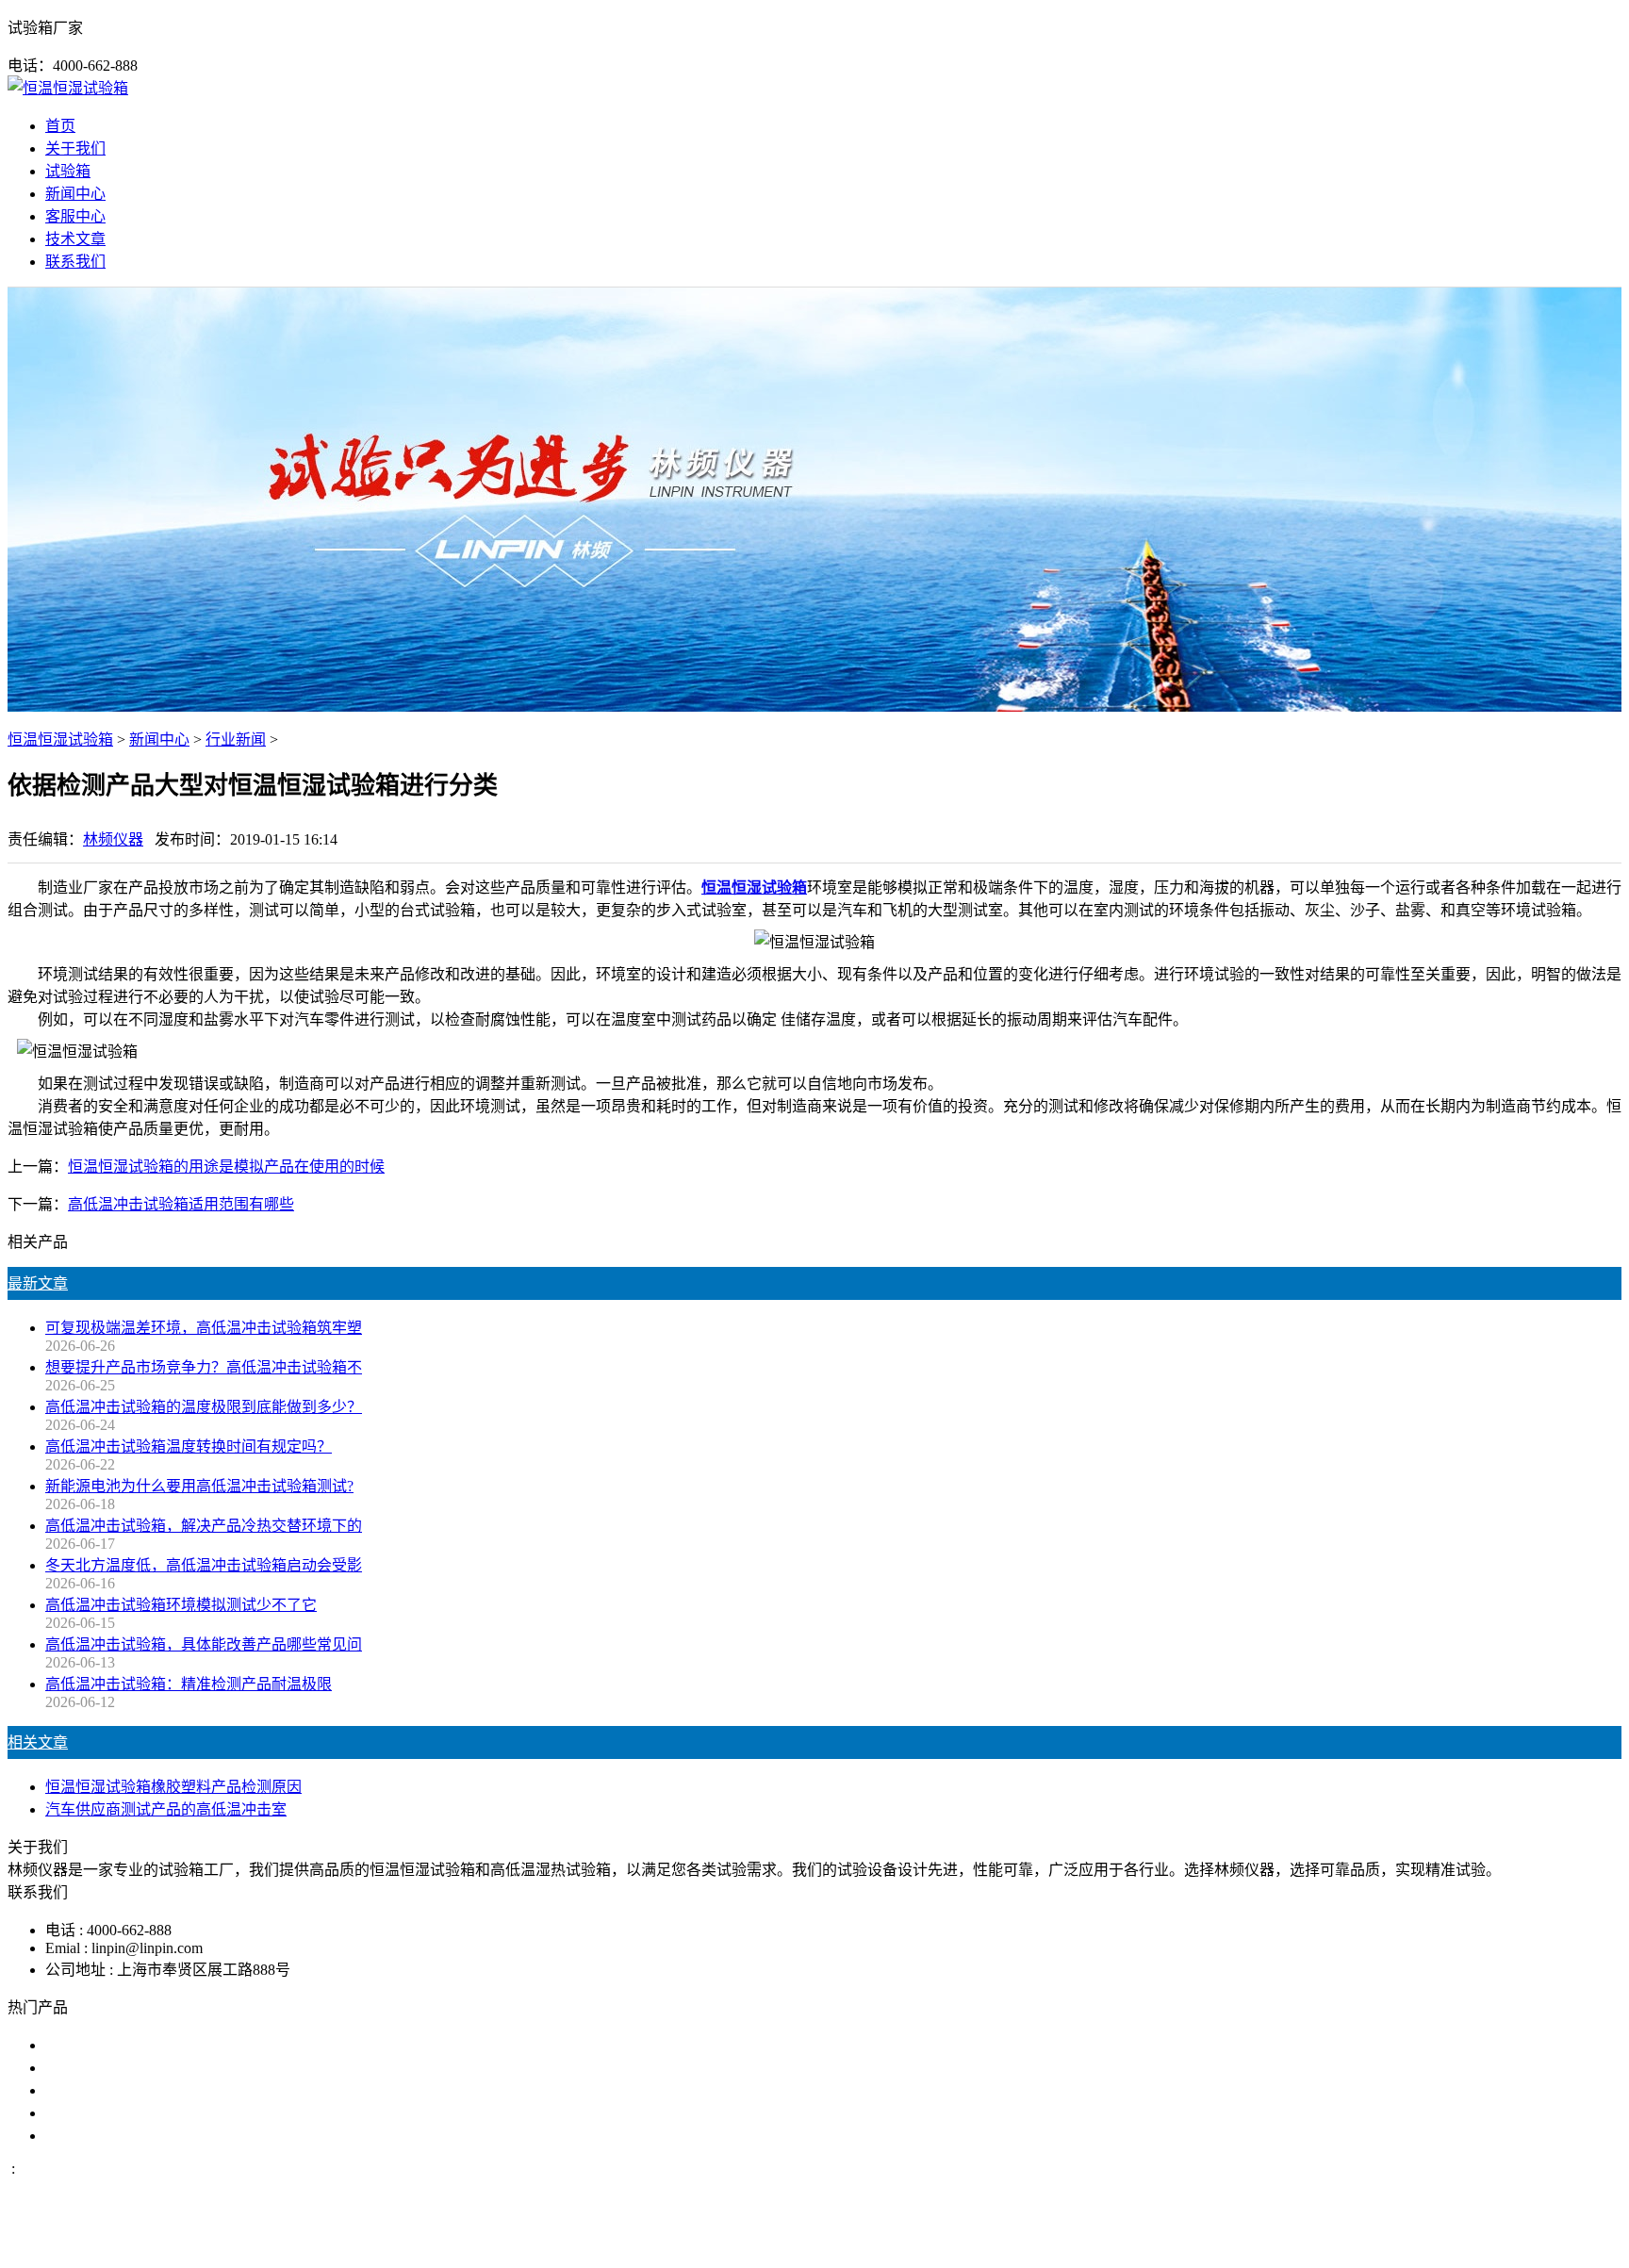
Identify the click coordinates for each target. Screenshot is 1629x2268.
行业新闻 (236, 740)
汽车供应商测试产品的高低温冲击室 (166, 1809)
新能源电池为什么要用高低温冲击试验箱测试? (199, 1486)
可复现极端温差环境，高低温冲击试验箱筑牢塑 (204, 1328)
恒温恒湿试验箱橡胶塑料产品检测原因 (173, 1787)
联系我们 (75, 262)
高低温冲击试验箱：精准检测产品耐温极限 (189, 1684)
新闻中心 (75, 194)
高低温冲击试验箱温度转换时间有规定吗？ (189, 1446)
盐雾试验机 (83, 2045)
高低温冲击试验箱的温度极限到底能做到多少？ (204, 1407)
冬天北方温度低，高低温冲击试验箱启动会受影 (204, 1565)
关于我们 (75, 148)
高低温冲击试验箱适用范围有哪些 (181, 1204)
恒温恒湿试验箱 (60, 740)
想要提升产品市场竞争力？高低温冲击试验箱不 (204, 1367)
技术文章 (75, 239)
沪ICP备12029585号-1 (1071, 2243)
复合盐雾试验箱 (98, 2090)
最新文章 (38, 1283)
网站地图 (906, 2243)
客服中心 (75, 216)
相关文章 (38, 1742)
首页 (60, 126)
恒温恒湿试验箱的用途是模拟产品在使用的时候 (226, 1167)
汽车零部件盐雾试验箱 (121, 2113)
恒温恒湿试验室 (98, 2136)
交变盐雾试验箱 (98, 2068)
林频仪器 (113, 839)
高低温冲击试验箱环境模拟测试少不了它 (181, 1605)
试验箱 (68, 171)
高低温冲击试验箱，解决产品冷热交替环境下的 (204, 1526)
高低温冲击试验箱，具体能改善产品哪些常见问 (204, 1644)
